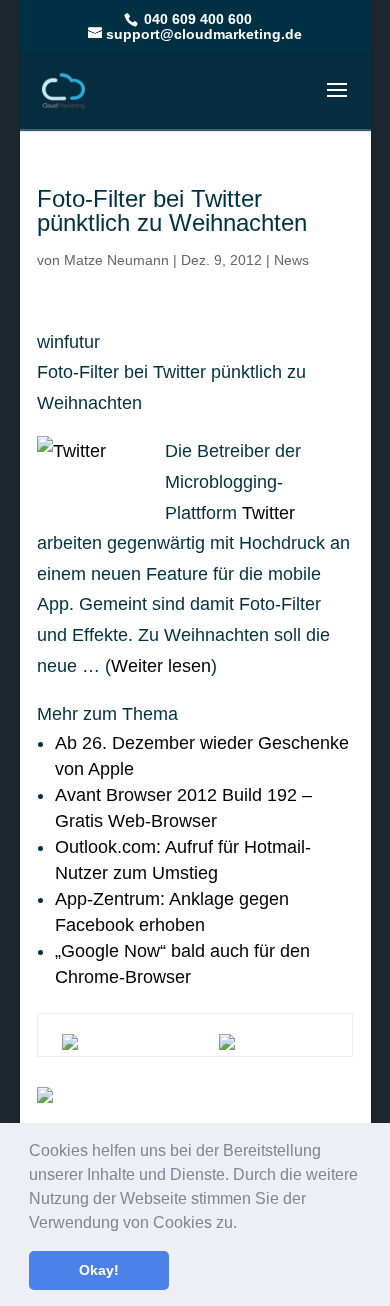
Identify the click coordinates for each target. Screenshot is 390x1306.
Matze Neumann (116, 260)
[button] (244, 1224)
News (291, 260)
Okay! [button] (99, 1270)
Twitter (268, 513)
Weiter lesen (161, 666)
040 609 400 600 (196, 19)
